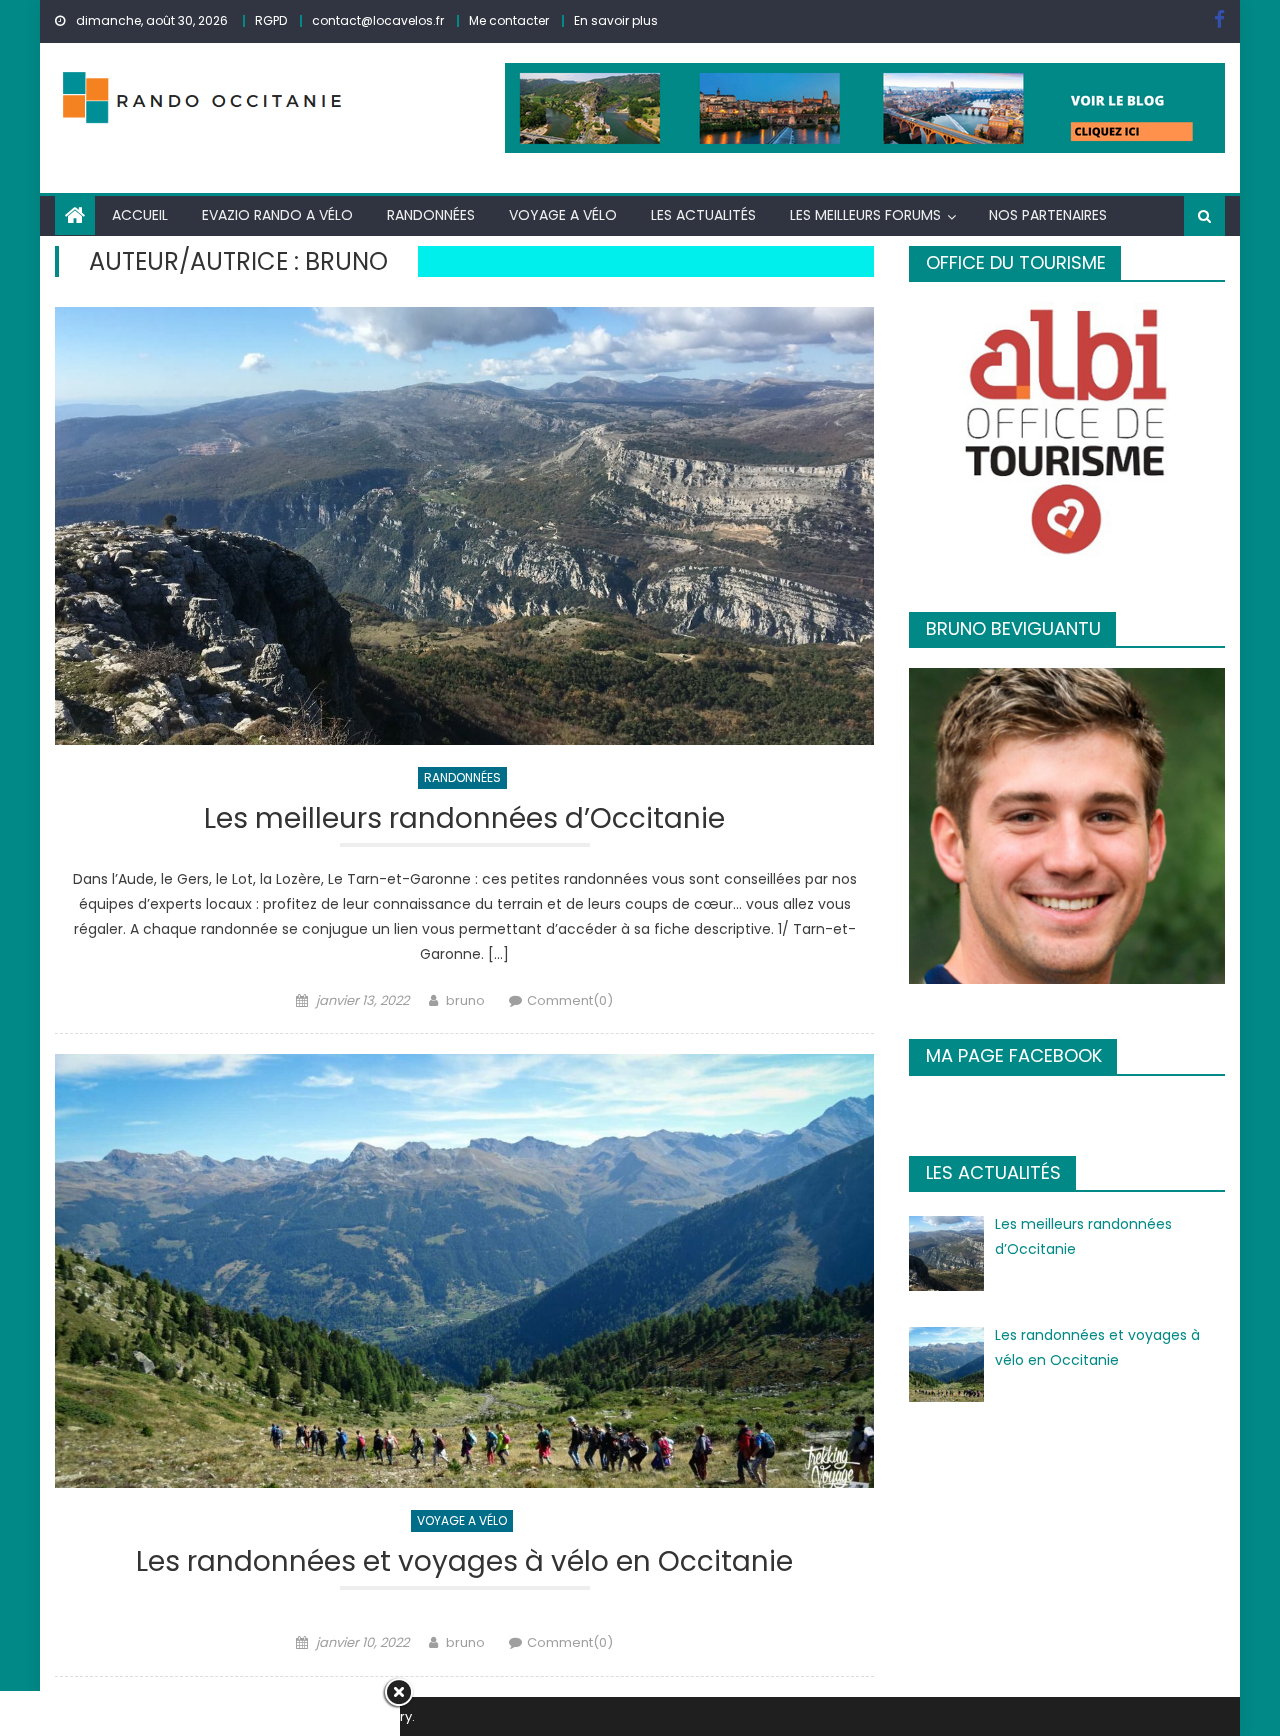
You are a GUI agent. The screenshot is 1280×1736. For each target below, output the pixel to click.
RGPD (271, 20)
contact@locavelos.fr (378, 20)
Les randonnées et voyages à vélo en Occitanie (464, 1562)
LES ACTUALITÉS (703, 215)
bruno (465, 1000)
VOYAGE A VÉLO (563, 215)
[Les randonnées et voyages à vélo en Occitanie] (464, 1271)
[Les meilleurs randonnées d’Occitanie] (464, 526)
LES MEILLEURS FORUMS (865, 215)
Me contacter (509, 20)
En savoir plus (616, 20)
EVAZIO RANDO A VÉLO (277, 215)
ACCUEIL (140, 215)
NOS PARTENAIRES (1048, 215)
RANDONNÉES (431, 215)
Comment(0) (570, 1000)
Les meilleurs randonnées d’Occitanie (464, 819)
